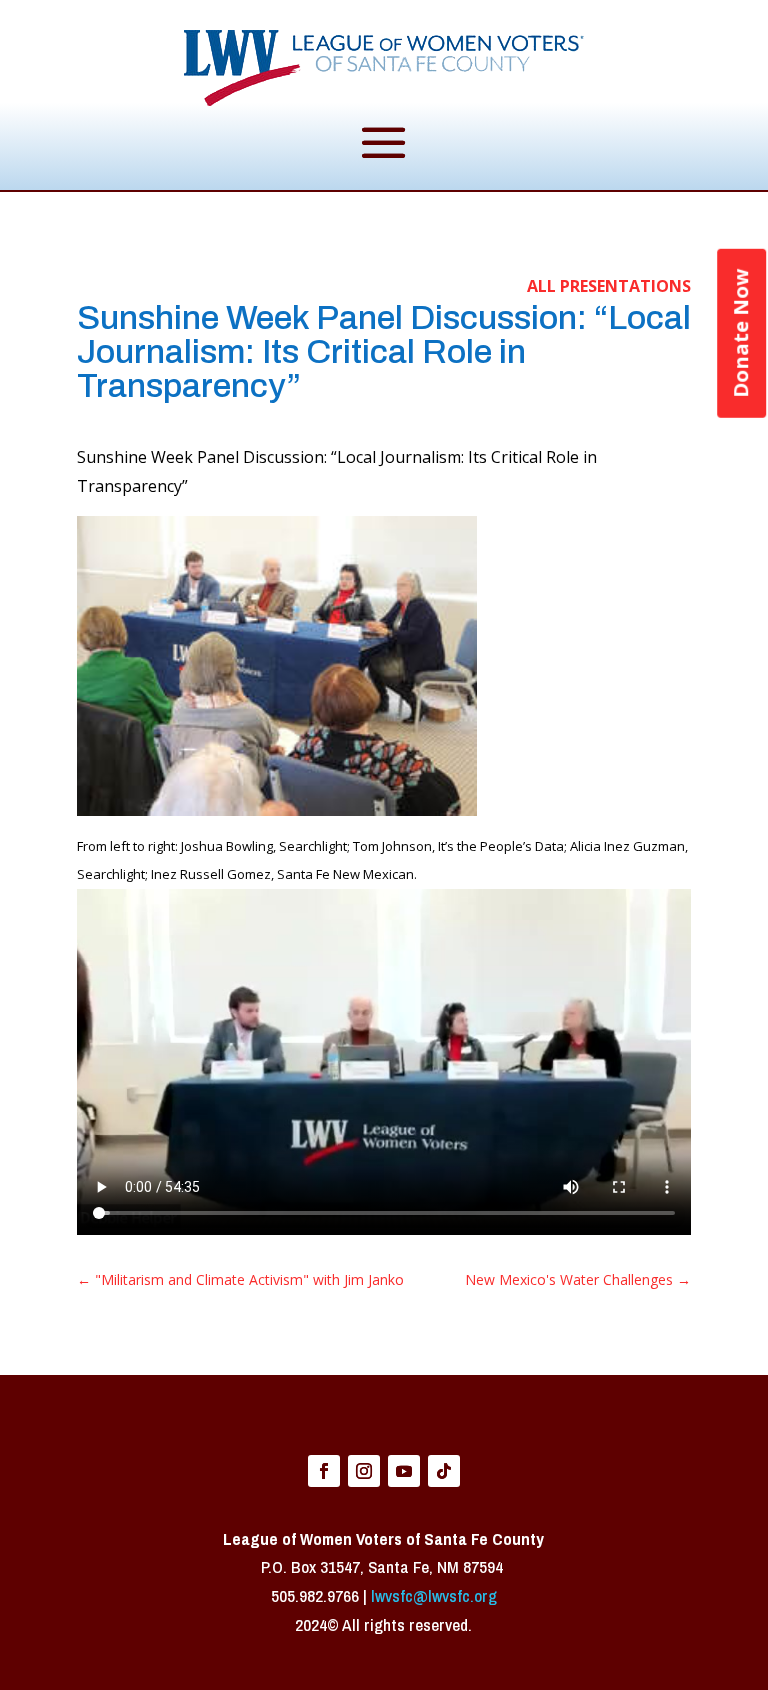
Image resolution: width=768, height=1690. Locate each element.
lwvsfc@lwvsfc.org (434, 1595)
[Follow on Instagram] (364, 1471)
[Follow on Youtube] (404, 1471)
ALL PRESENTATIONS (609, 286)
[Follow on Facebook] (324, 1471)
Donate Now (740, 333)
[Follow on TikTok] (444, 1471)
